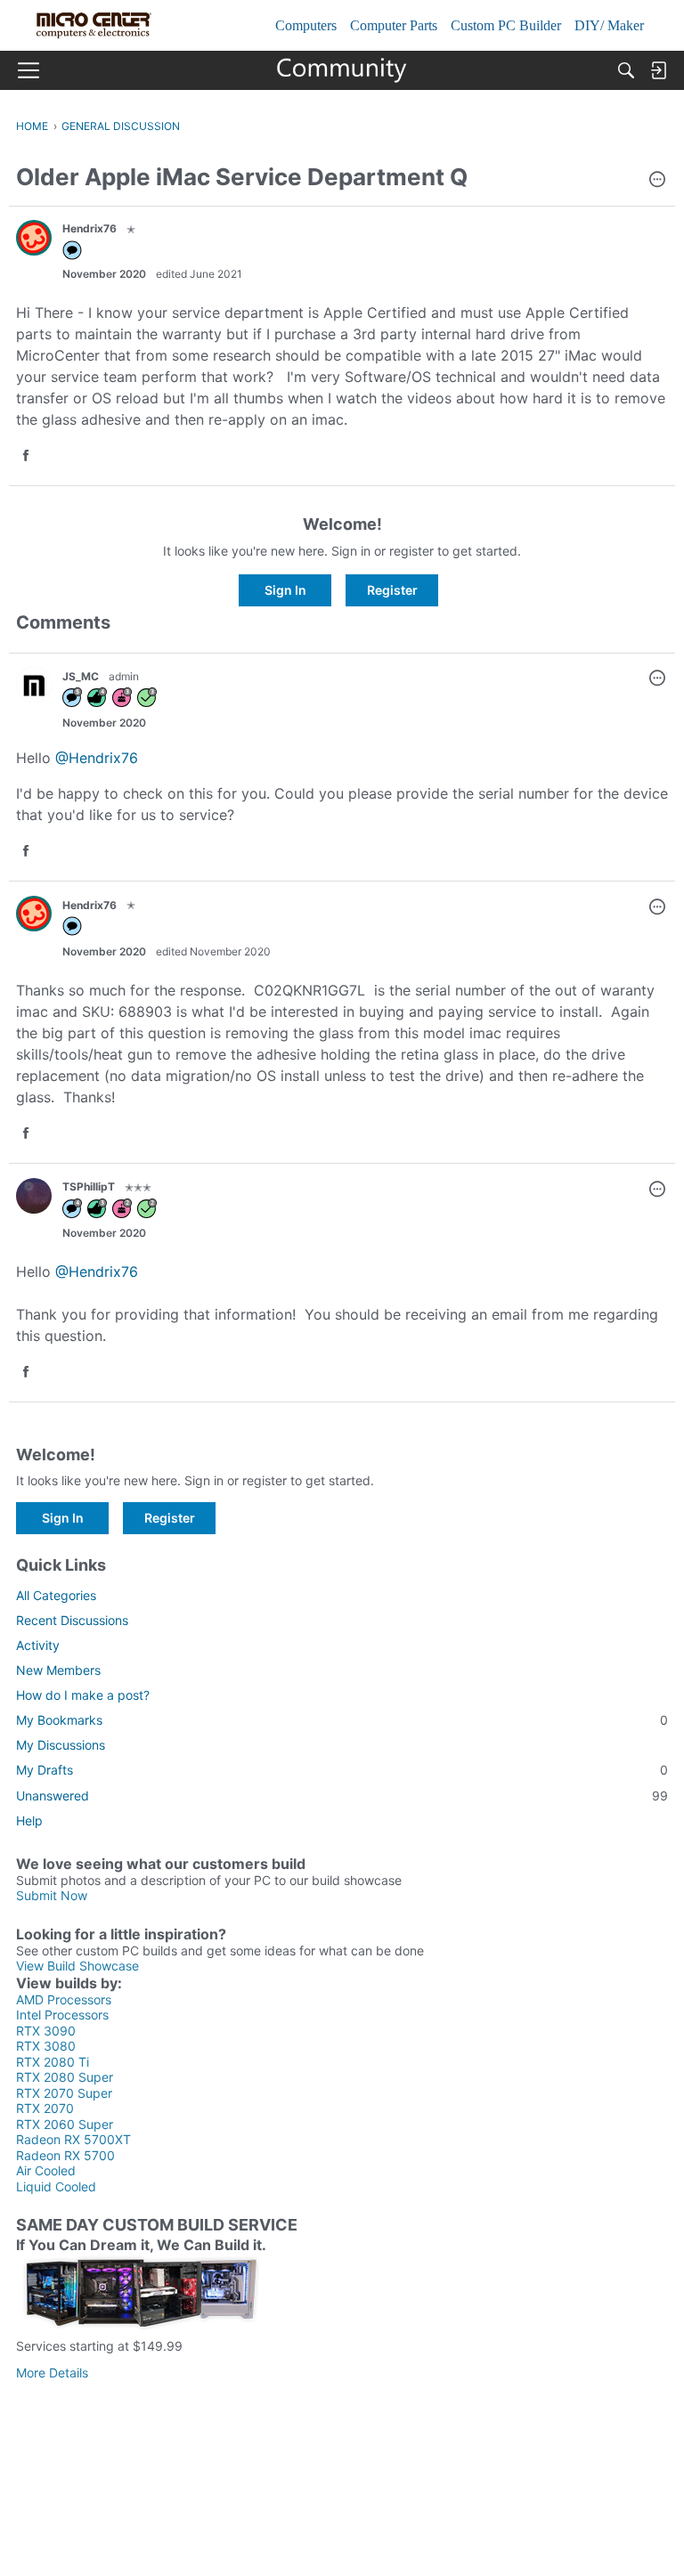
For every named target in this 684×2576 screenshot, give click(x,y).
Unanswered (342, 1796)
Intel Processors (62, 2015)
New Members (58, 1670)
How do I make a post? (83, 1695)
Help (29, 1820)
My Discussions (61, 1745)
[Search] (626, 70)
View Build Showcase (77, 1966)
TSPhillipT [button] (89, 1186)
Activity (38, 1645)
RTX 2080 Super (65, 2077)
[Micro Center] (342, 70)
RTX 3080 (46, 2046)
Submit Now (52, 1895)
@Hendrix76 (97, 758)
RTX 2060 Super (65, 2124)
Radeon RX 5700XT (73, 2139)
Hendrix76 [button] (90, 228)
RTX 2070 (45, 2108)
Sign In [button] (285, 590)
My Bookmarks (342, 1720)
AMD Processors (64, 1999)
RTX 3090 (46, 2031)
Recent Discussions (72, 1620)
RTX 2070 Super (64, 2093)
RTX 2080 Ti (53, 2062)
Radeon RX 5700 (65, 2155)
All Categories (56, 1595)
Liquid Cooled (56, 2186)
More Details (52, 2373)
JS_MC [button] (81, 676)
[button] (657, 181)
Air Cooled (46, 2170)
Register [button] (392, 590)
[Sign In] (658, 70)
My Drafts (342, 1770)
